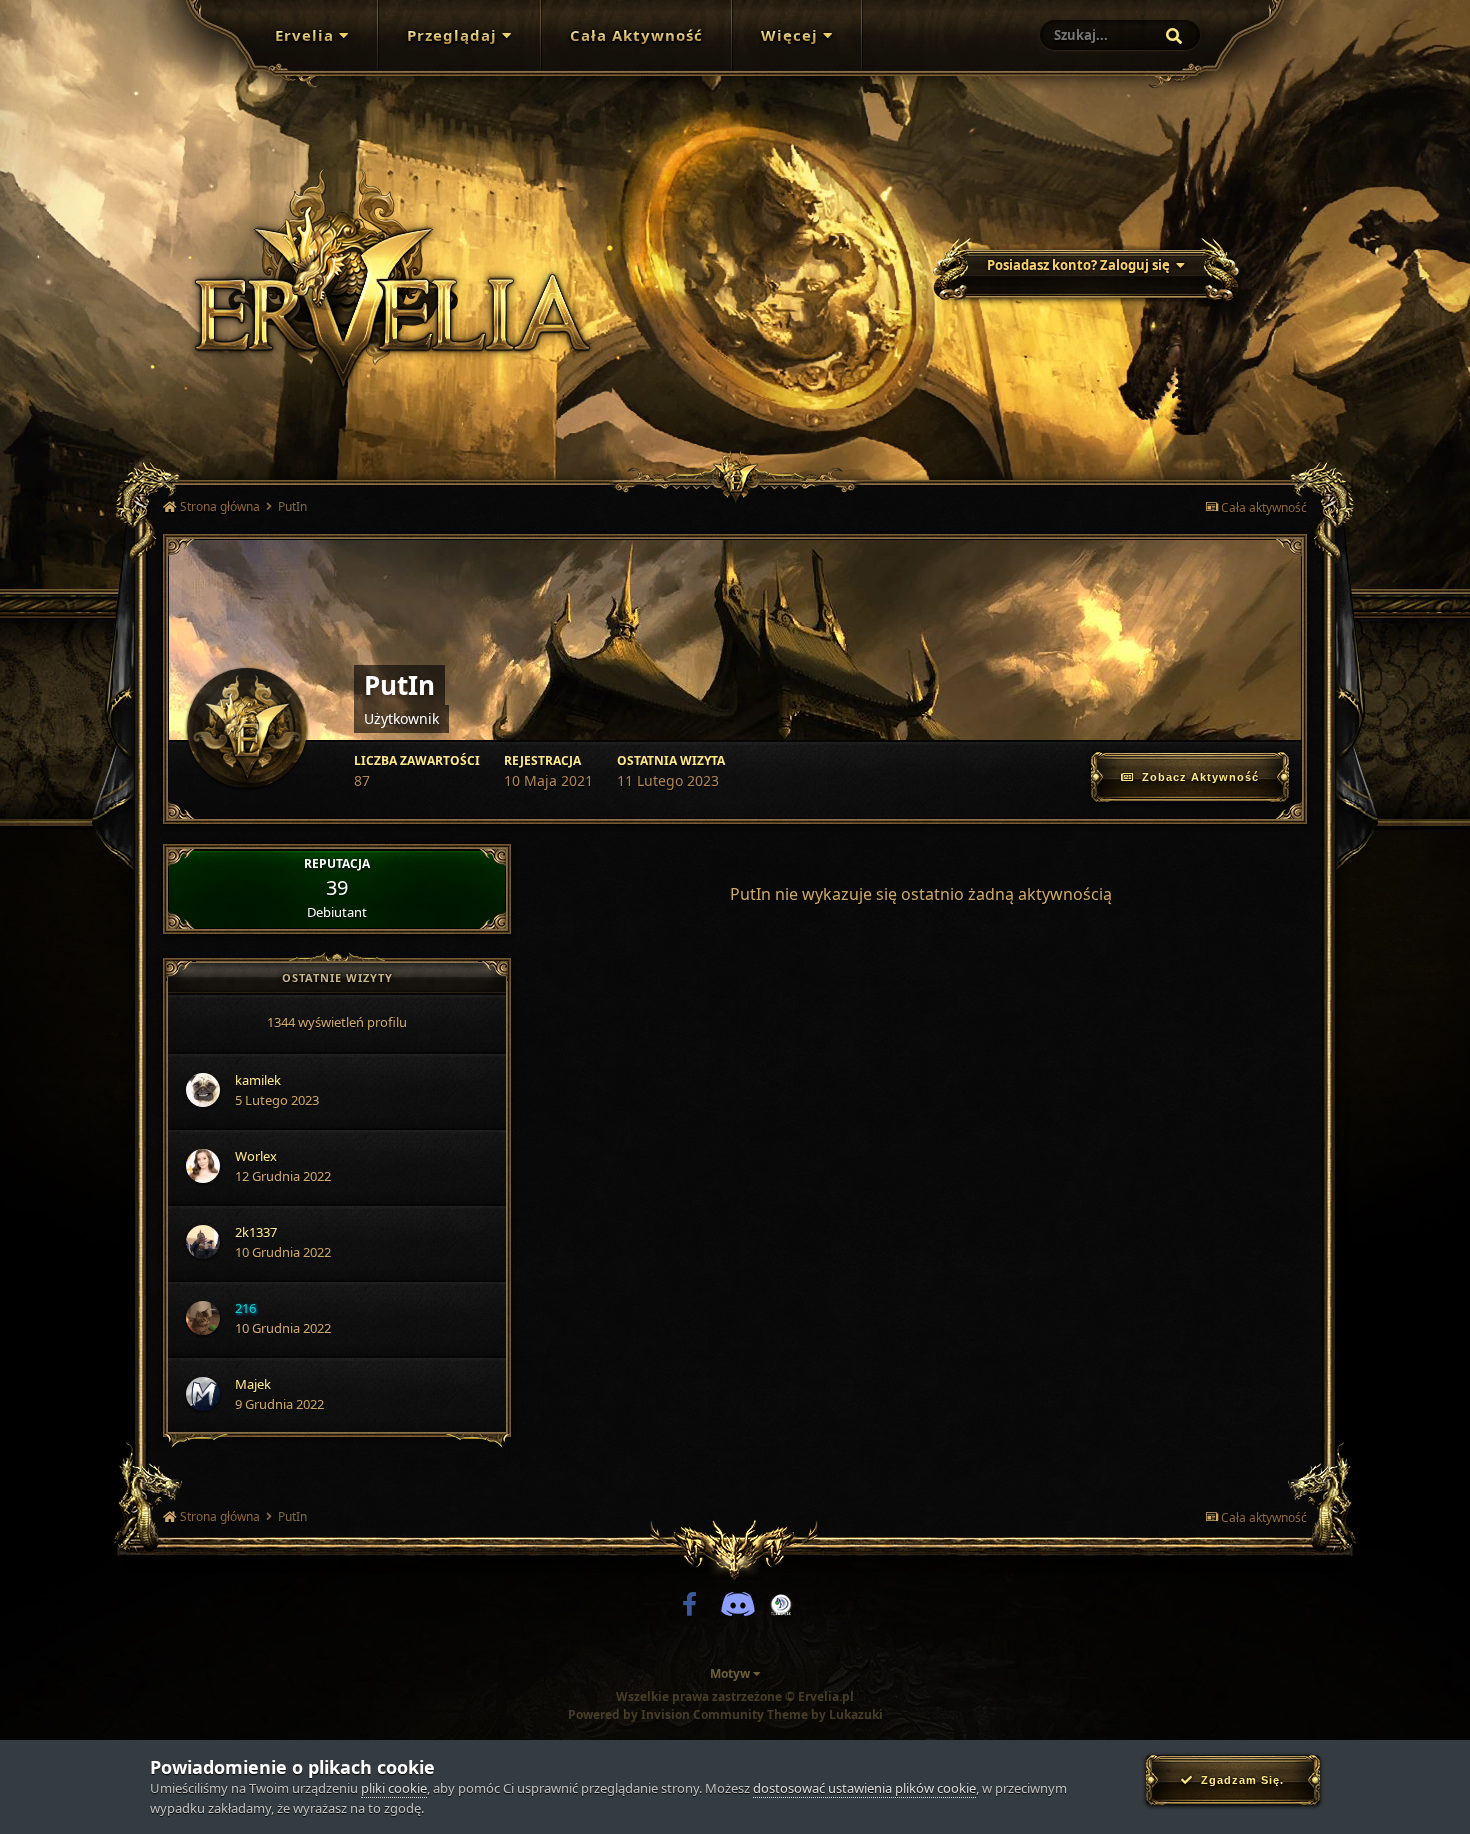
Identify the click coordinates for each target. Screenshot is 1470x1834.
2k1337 (256, 1232)
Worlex (256, 1156)
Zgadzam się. (1238, 1780)
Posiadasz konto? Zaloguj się (1081, 265)
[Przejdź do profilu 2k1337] (203, 1242)
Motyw (731, 1673)
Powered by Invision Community (666, 1714)
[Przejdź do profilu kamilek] (203, 1090)
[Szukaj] (1174, 36)
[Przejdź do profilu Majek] (203, 1394)
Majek (253, 1384)
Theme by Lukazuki (825, 1715)
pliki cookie (394, 1788)
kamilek (258, 1080)
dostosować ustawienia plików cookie (864, 1788)
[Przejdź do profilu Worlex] (203, 1166)
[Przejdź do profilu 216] (203, 1318)
